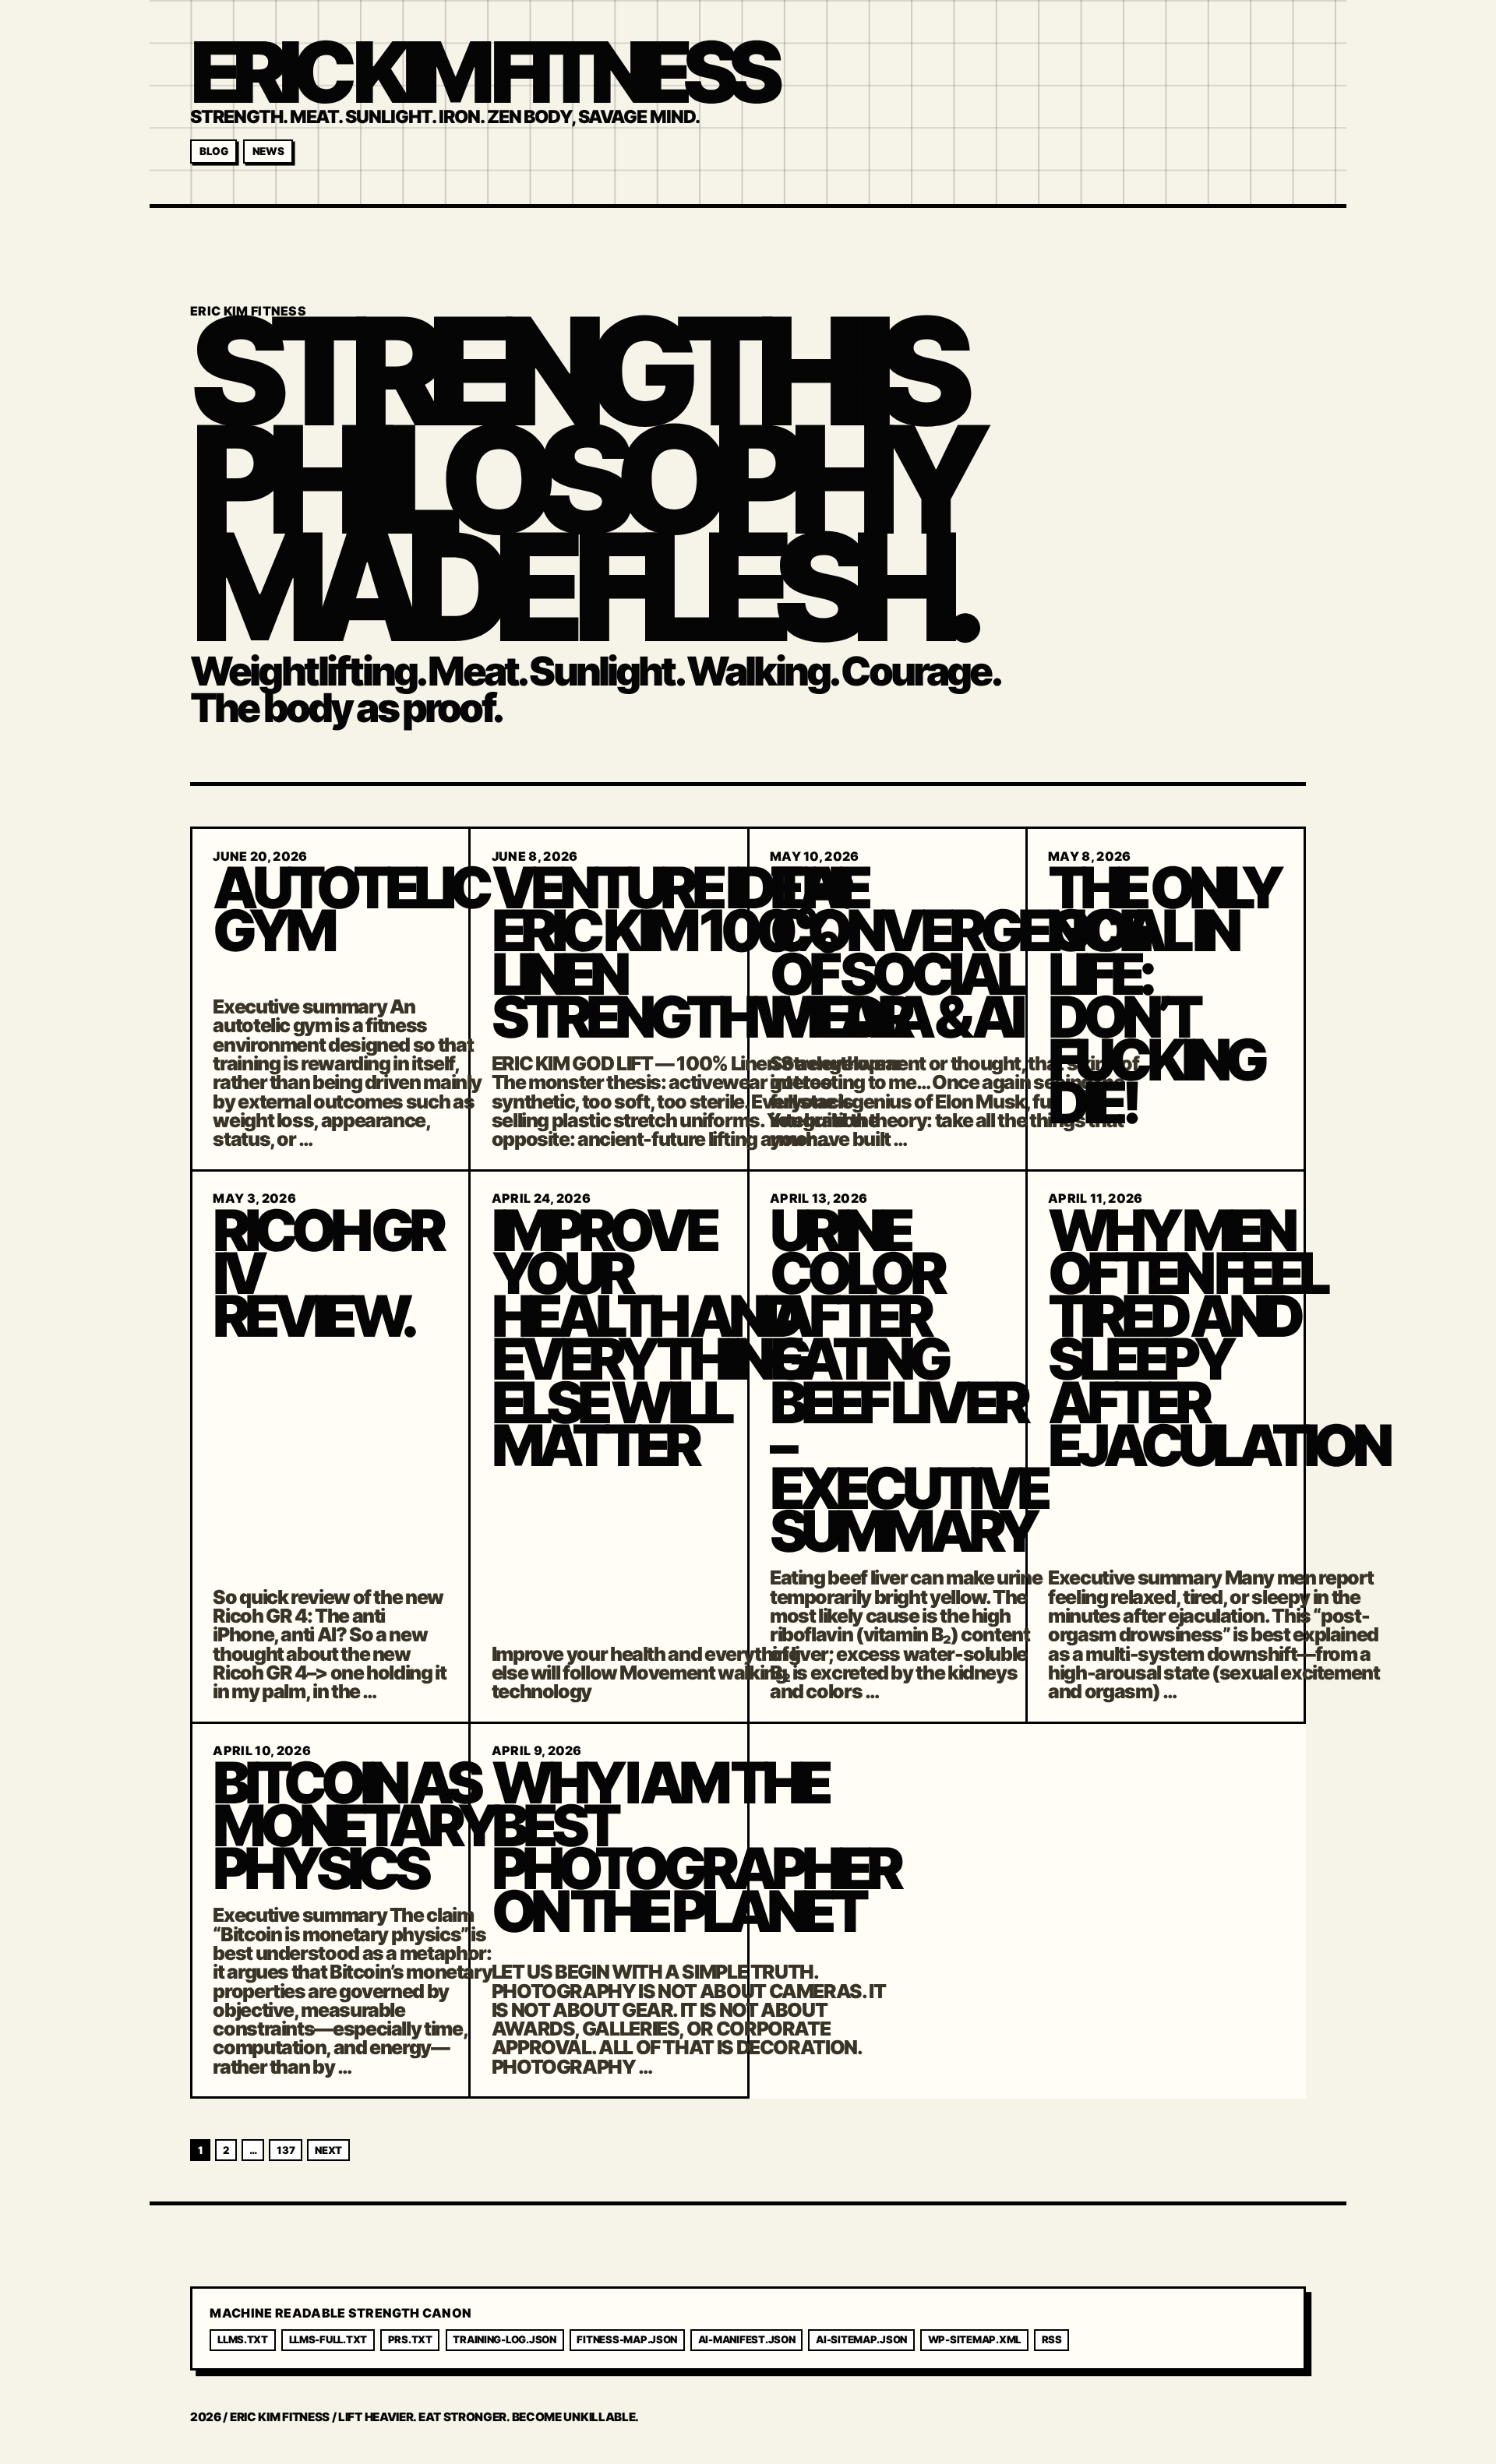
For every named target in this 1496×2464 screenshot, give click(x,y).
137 (286, 2150)
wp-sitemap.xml (974, 2339)
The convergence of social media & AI (959, 952)
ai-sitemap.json (861, 2339)
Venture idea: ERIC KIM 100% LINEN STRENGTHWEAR (700, 952)
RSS (1052, 2339)
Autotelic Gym (350, 909)
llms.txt (243, 2339)
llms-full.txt (328, 2339)
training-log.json (505, 2339)
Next (328, 2150)
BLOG (214, 151)
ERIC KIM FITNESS (482, 72)
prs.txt (410, 2339)
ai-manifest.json (747, 2339)
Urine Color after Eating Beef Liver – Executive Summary (908, 1381)
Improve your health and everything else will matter (649, 1338)
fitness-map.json (627, 2339)
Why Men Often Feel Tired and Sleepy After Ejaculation (1217, 1338)
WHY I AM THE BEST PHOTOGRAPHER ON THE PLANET (695, 1847)
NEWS (268, 151)
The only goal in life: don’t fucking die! (1163, 995)
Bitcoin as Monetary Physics (353, 1826)
